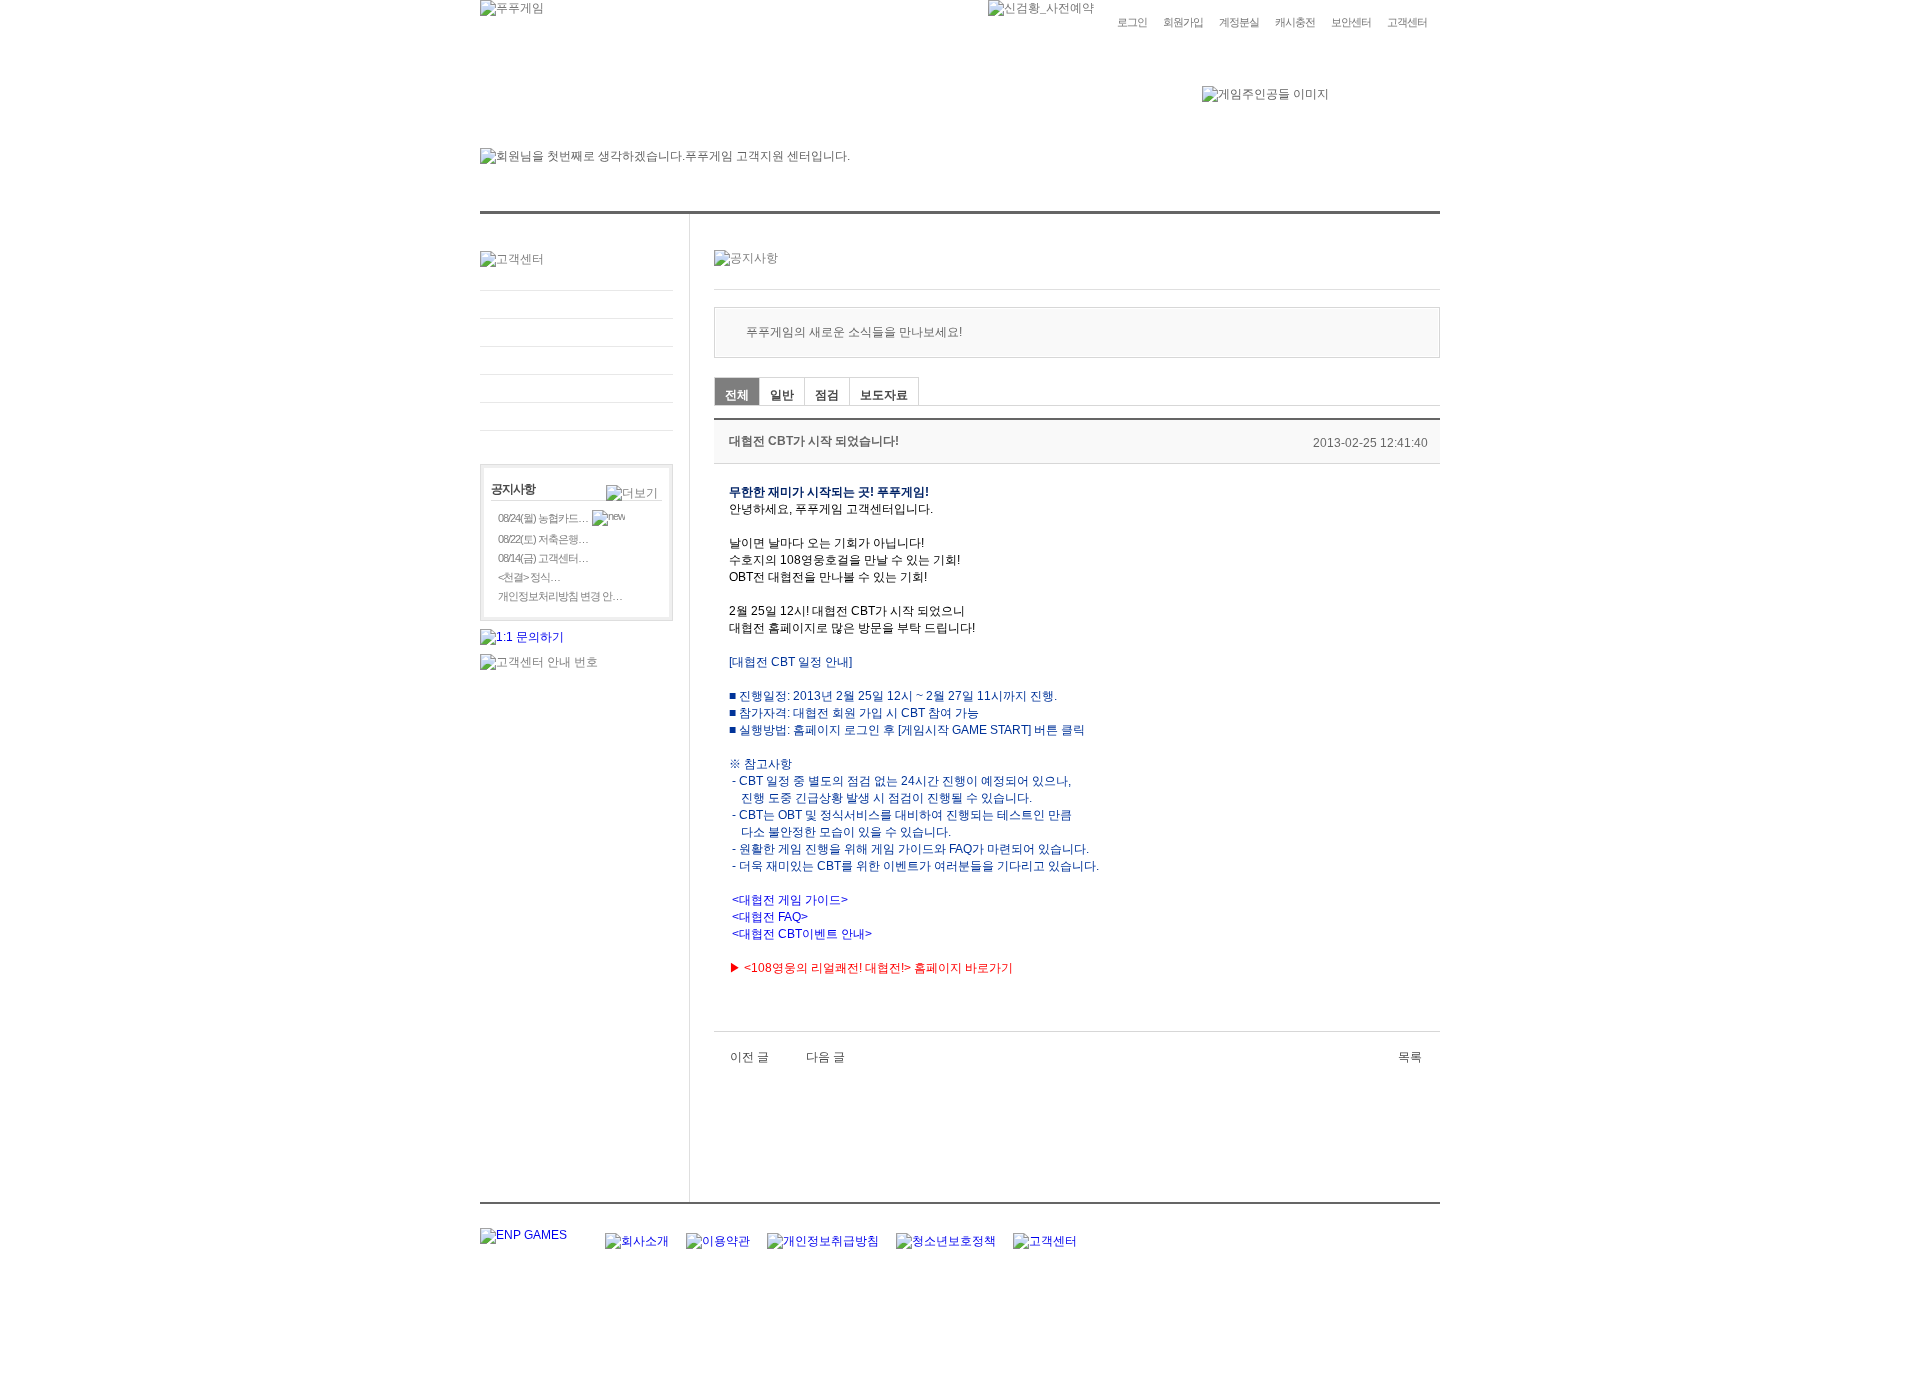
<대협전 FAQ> (770, 917)
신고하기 (576, 360)
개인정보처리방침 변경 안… (560, 596)
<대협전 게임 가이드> (788, 900)
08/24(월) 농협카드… (543, 518)
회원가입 (1183, 22)
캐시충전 (1295, 22)
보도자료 (884, 395)
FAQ (576, 304)
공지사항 (576, 388)
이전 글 (749, 1057)
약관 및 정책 (576, 416)
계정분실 (1239, 22)
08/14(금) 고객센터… (543, 558)
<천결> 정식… (529, 577)
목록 (1410, 1057)
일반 (782, 395)
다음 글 (825, 1057)
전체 (737, 395)
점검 (827, 395)
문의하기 (576, 332)
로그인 (1132, 22)
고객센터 (1407, 22)
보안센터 (1351, 22)
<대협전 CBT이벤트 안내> (800, 934)
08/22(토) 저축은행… (543, 539)
